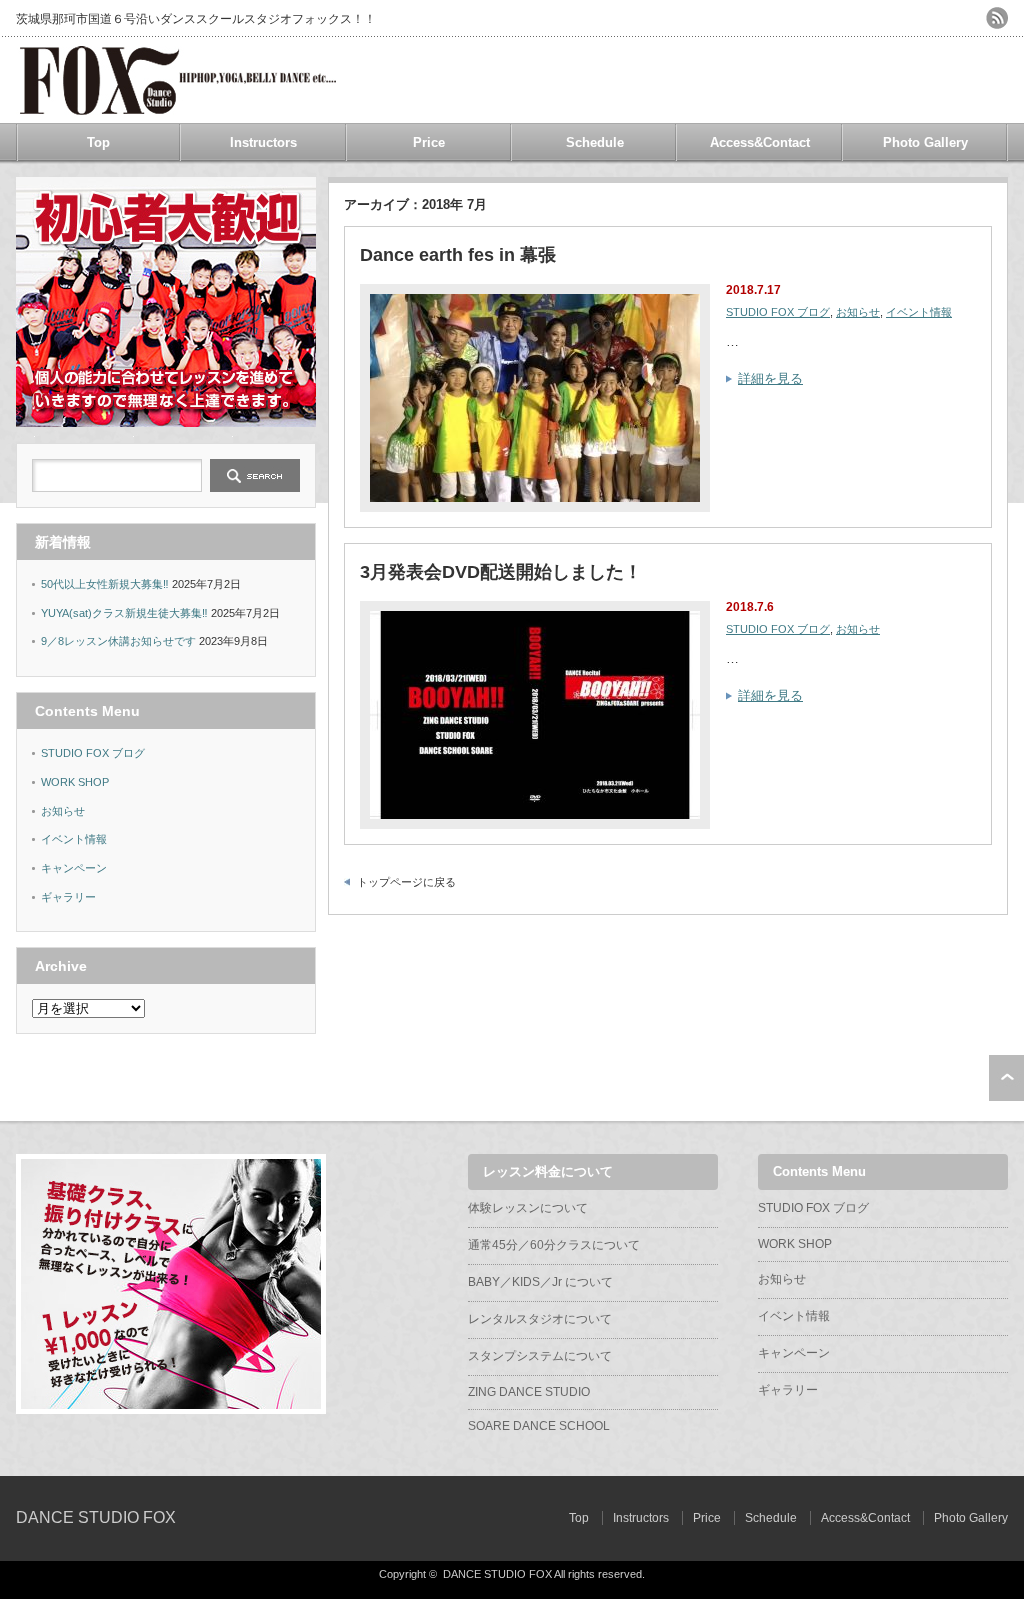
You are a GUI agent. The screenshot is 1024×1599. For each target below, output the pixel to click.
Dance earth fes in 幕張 (458, 255)
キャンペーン (74, 868)
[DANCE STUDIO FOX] (177, 107)
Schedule (595, 142)
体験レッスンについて (528, 1208)
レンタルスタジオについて (540, 1319)
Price (429, 142)
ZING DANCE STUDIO (529, 1392)
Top (98, 142)
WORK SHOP (75, 782)
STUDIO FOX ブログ (778, 312)
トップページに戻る (406, 882)
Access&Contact (760, 142)
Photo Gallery (925, 142)
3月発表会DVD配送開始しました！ (501, 572)
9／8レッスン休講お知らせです (118, 641)
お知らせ (858, 312)
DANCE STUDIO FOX (96, 1517)
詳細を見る (770, 378)
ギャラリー (68, 897)
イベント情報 (919, 312)
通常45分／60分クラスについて (554, 1245)
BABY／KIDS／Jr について (540, 1282)
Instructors (263, 142)
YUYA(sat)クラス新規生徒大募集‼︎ (124, 613)
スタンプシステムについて (540, 1356)
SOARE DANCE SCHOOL (539, 1426)
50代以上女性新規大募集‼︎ (105, 584)
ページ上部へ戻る (1006, 1078)
